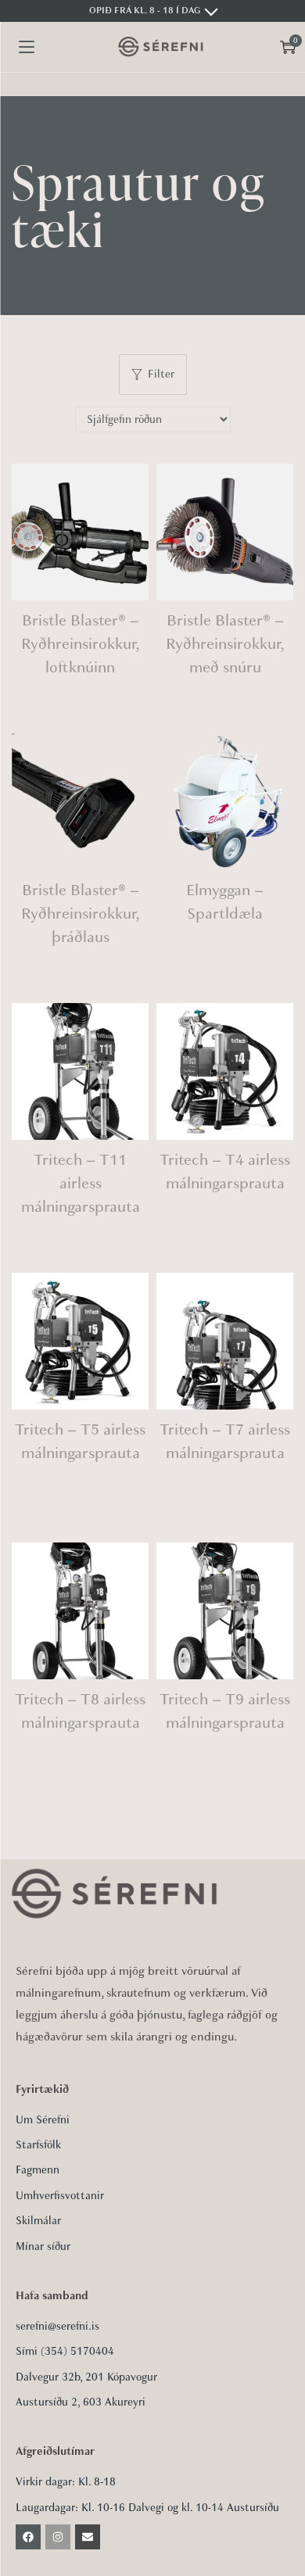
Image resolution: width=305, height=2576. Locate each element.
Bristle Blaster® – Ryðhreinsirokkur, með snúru (225, 644)
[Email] (88, 2537)
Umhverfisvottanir (60, 2196)
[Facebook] (28, 2537)
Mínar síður (43, 2246)
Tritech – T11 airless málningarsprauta (81, 1183)
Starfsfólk (38, 2145)
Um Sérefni (43, 2120)
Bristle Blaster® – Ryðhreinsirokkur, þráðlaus (81, 914)
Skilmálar (38, 2221)
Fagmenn (38, 2170)
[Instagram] (58, 2537)
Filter (161, 374)
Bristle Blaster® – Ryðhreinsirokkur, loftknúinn (81, 644)
